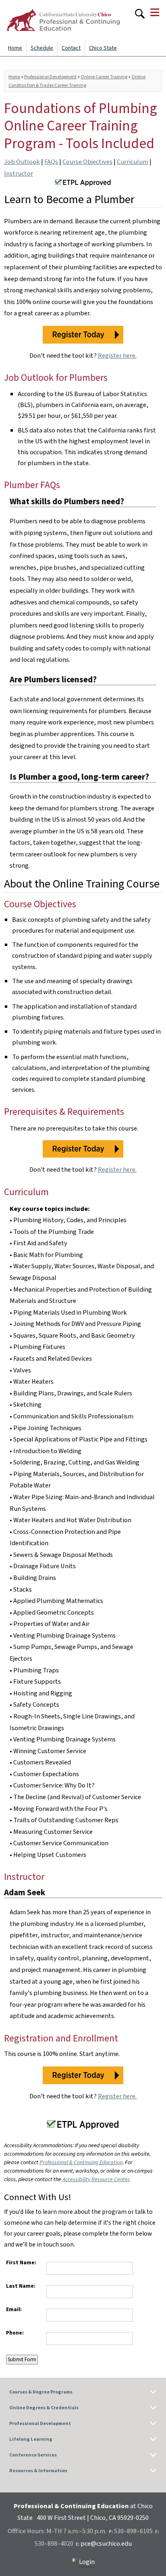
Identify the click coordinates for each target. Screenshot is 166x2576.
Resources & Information (38, 2471)
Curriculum (133, 162)
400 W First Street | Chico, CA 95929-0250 (93, 2518)
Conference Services (33, 2455)
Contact (71, 48)
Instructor (19, 174)
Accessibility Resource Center (96, 2180)
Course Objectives (87, 162)
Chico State (103, 48)
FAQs (51, 162)
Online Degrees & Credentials (44, 2408)
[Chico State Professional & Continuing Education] (63, 20)
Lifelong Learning (31, 2439)
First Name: (21, 2262)
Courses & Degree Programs (41, 2392)
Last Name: (21, 2286)
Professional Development (50, 77)
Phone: (15, 2333)
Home (15, 48)
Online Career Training (104, 77)
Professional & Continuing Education (81, 2163)
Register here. (117, 356)
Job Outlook (22, 162)
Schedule (42, 48)
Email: (14, 2309)
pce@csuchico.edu (106, 2544)
